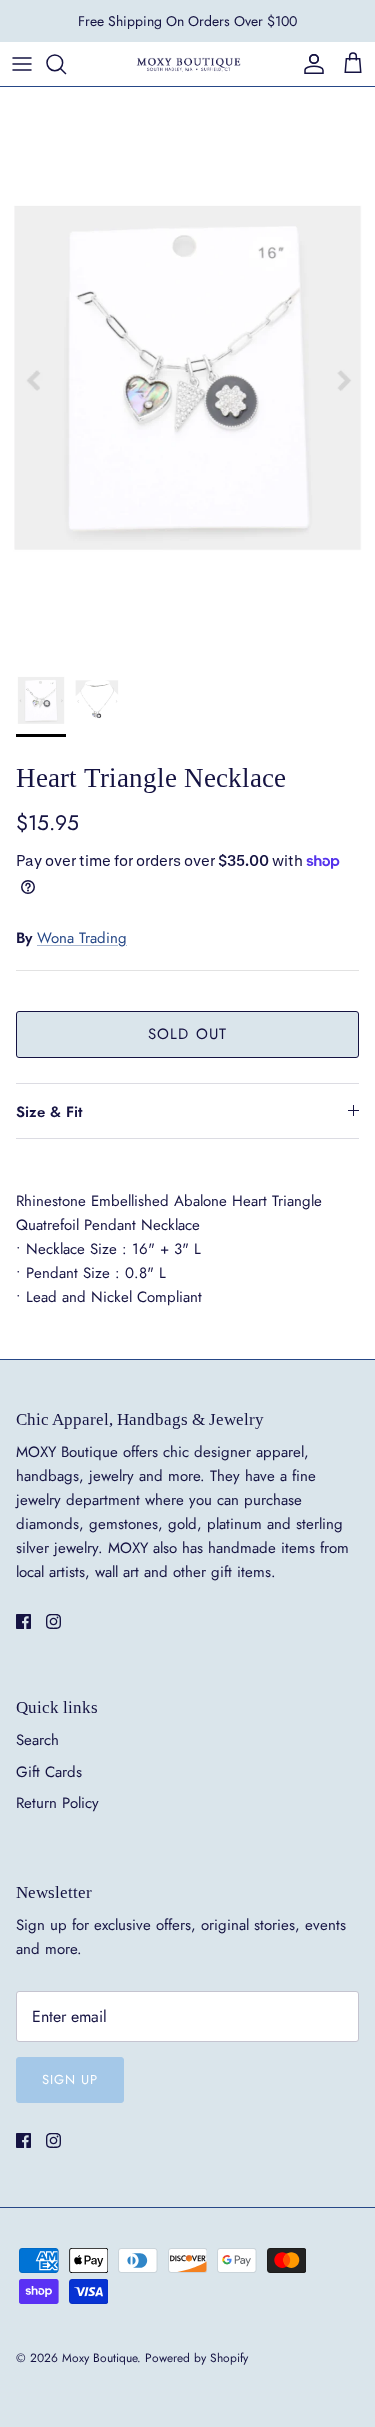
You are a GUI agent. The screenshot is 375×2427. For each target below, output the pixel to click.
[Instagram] (53, 1621)
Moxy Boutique (99, 2358)
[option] (187, 368)
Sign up (70, 2079)
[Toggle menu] (22, 64)
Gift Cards (49, 1772)
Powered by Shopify (196, 2358)
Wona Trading (82, 938)
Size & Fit (49, 1112)
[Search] (66, 64)
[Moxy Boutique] (188, 63)
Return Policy (57, 1803)
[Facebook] (23, 1621)
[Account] (309, 64)
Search (37, 1740)
